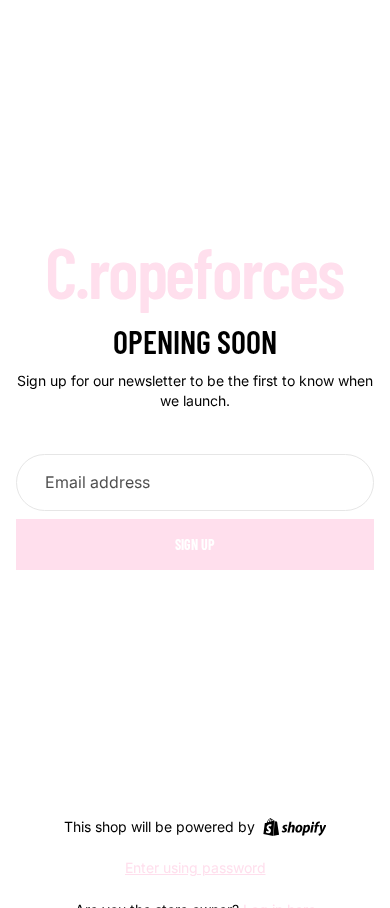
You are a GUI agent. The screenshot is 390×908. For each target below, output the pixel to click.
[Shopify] (294, 827)
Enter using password (195, 867)
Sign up (195, 544)
